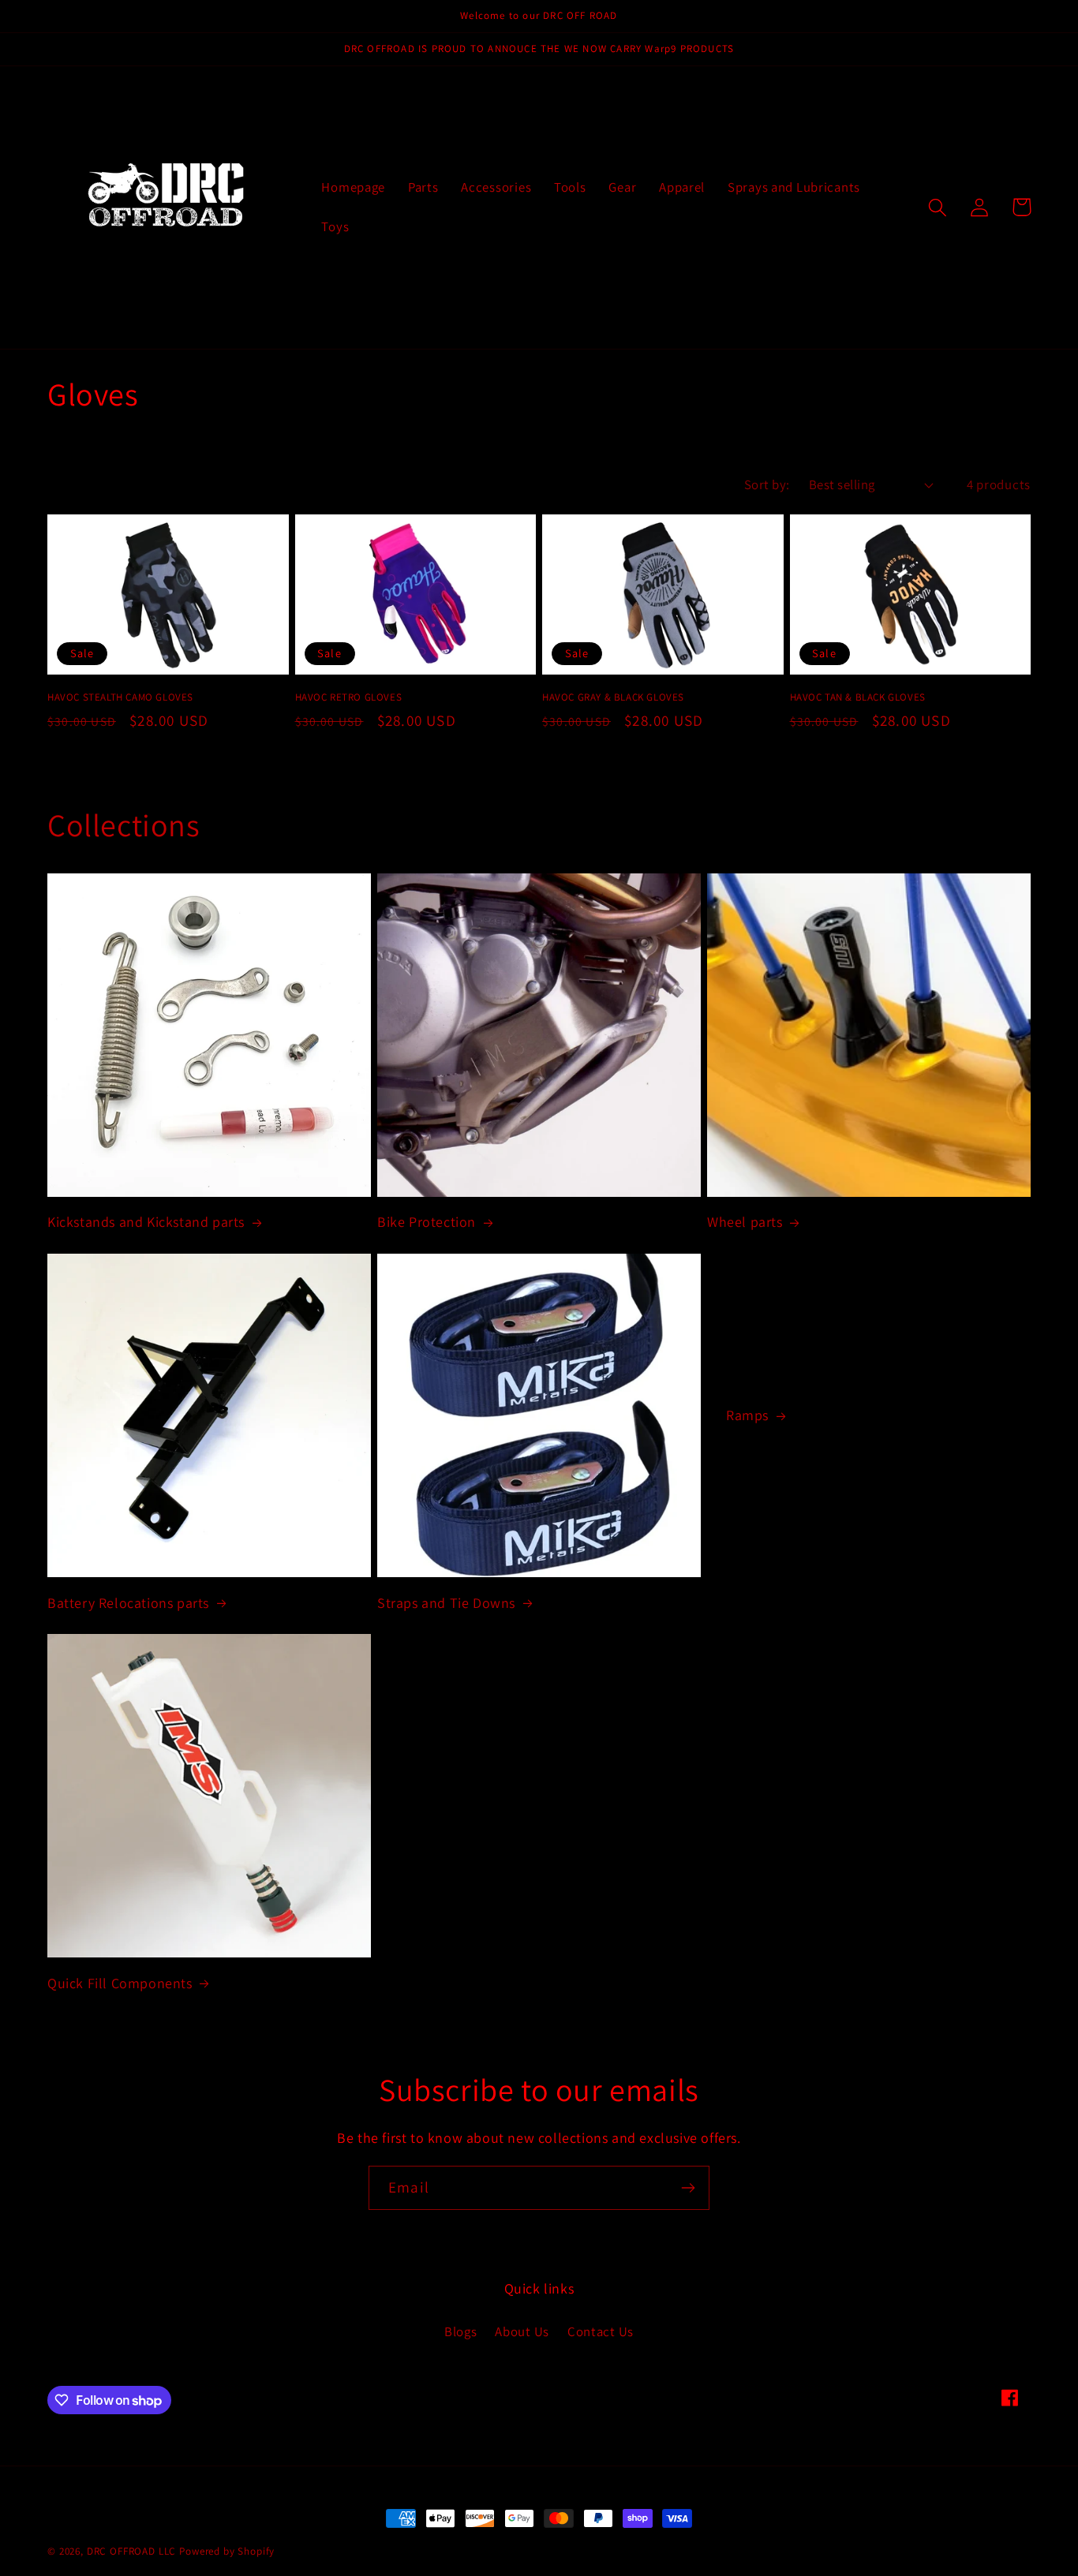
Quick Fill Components (120, 1983)
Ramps (747, 1415)
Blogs (461, 2331)
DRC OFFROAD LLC (132, 2551)
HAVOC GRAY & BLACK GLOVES (613, 697)
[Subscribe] (688, 2188)
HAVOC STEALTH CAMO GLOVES (120, 697)
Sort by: (767, 484)
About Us (522, 2331)
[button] (938, 207)
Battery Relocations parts (128, 1603)
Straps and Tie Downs (446, 1603)
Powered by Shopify (227, 2551)
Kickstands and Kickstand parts (146, 1222)
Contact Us (601, 2331)
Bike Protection (427, 1222)
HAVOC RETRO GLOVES (349, 697)
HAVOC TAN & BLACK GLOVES (858, 697)
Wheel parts (745, 1222)
